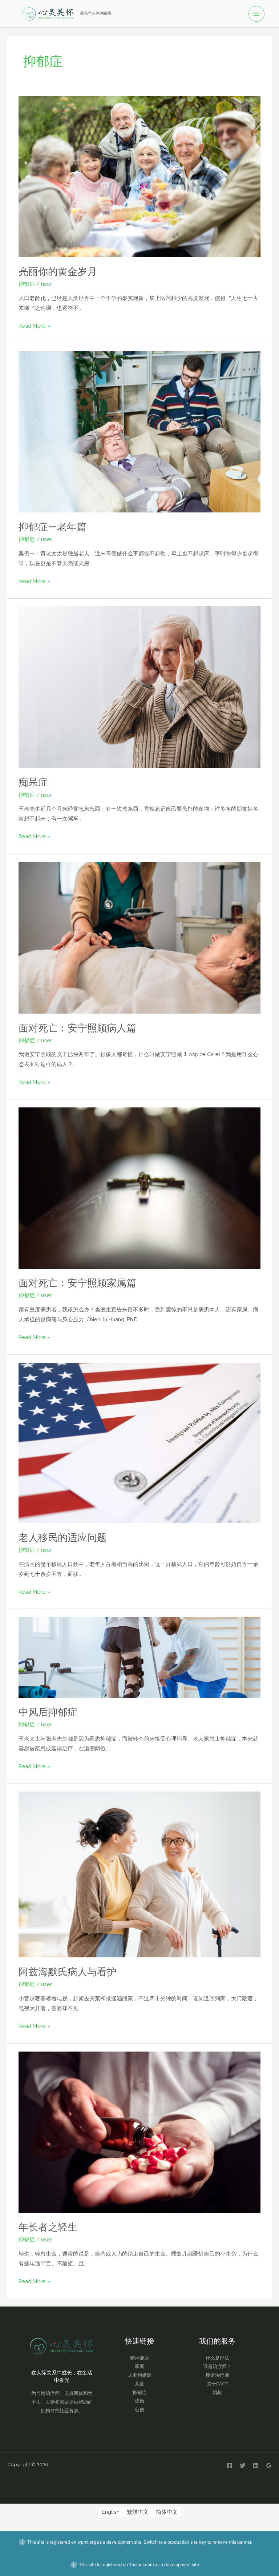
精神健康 (139, 2358)
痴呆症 (33, 782)
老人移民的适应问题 (63, 1537)
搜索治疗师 (217, 2375)
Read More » (35, 325)
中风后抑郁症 (48, 1712)
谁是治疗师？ (217, 2366)
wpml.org (87, 2542)
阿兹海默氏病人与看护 (68, 1972)
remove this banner (232, 2542)
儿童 (139, 2384)
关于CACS (217, 2384)
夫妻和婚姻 (140, 2375)
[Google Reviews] (269, 2465)
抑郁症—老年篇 (52, 527)
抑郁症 (27, 284)
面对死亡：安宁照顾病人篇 (77, 1028)
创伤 (139, 2410)
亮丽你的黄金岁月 (58, 271)
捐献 (217, 2393)
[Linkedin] (256, 2465)
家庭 (139, 2366)
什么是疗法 (217, 2358)
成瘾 (139, 2401)
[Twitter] (243, 2465)
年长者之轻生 (48, 2227)
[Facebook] (230, 2465)
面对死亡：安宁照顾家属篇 (77, 1283)
